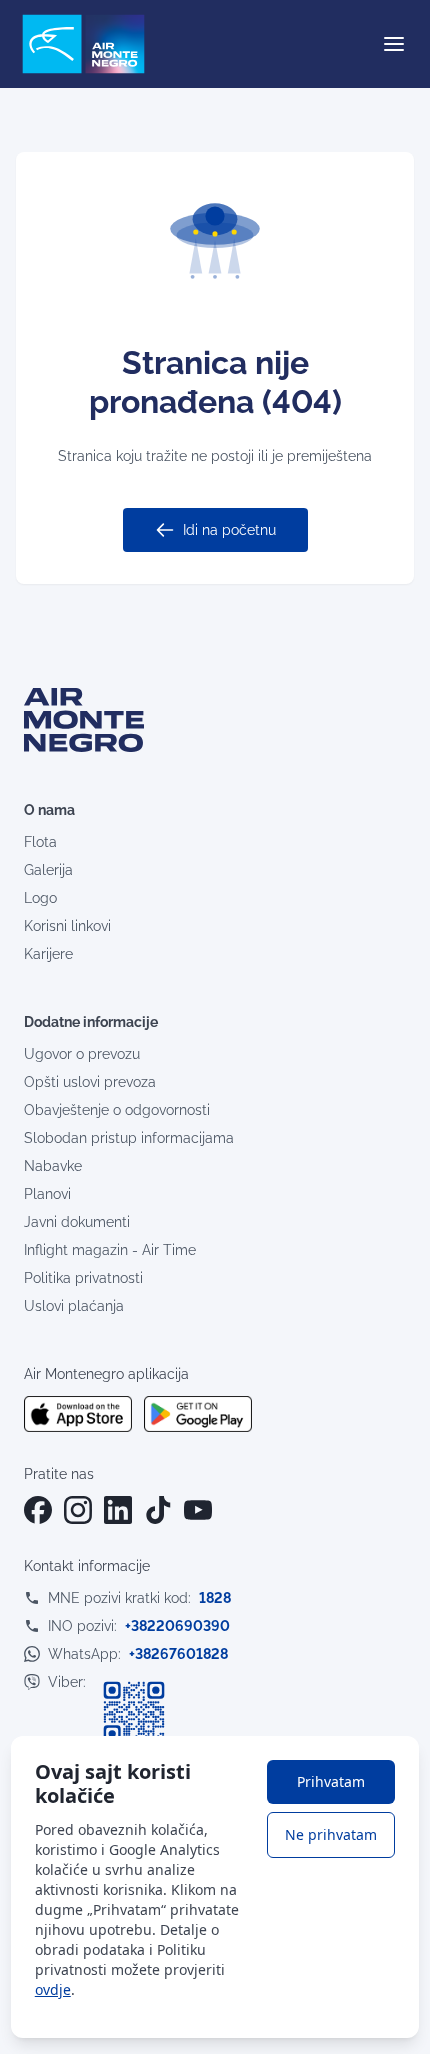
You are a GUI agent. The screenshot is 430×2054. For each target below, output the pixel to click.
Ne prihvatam (331, 1834)
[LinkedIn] (118, 1510)
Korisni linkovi (67, 926)
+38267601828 (178, 1654)
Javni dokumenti (77, 1222)
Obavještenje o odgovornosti (117, 1110)
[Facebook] (38, 1510)
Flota (40, 842)
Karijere (48, 954)
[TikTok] (158, 1510)
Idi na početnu (229, 530)
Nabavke (53, 1166)
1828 (215, 1598)
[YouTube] (198, 1510)
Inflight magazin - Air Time (110, 1250)
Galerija (48, 870)
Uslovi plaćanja (74, 1306)
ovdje (53, 1989)
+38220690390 (177, 1626)
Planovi (47, 1194)
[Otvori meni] (394, 44)
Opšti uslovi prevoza (90, 1082)
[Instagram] (78, 1510)
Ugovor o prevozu (82, 1054)
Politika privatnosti (83, 1278)
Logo (40, 898)
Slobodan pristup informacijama (129, 1138)
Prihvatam (331, 1781)
